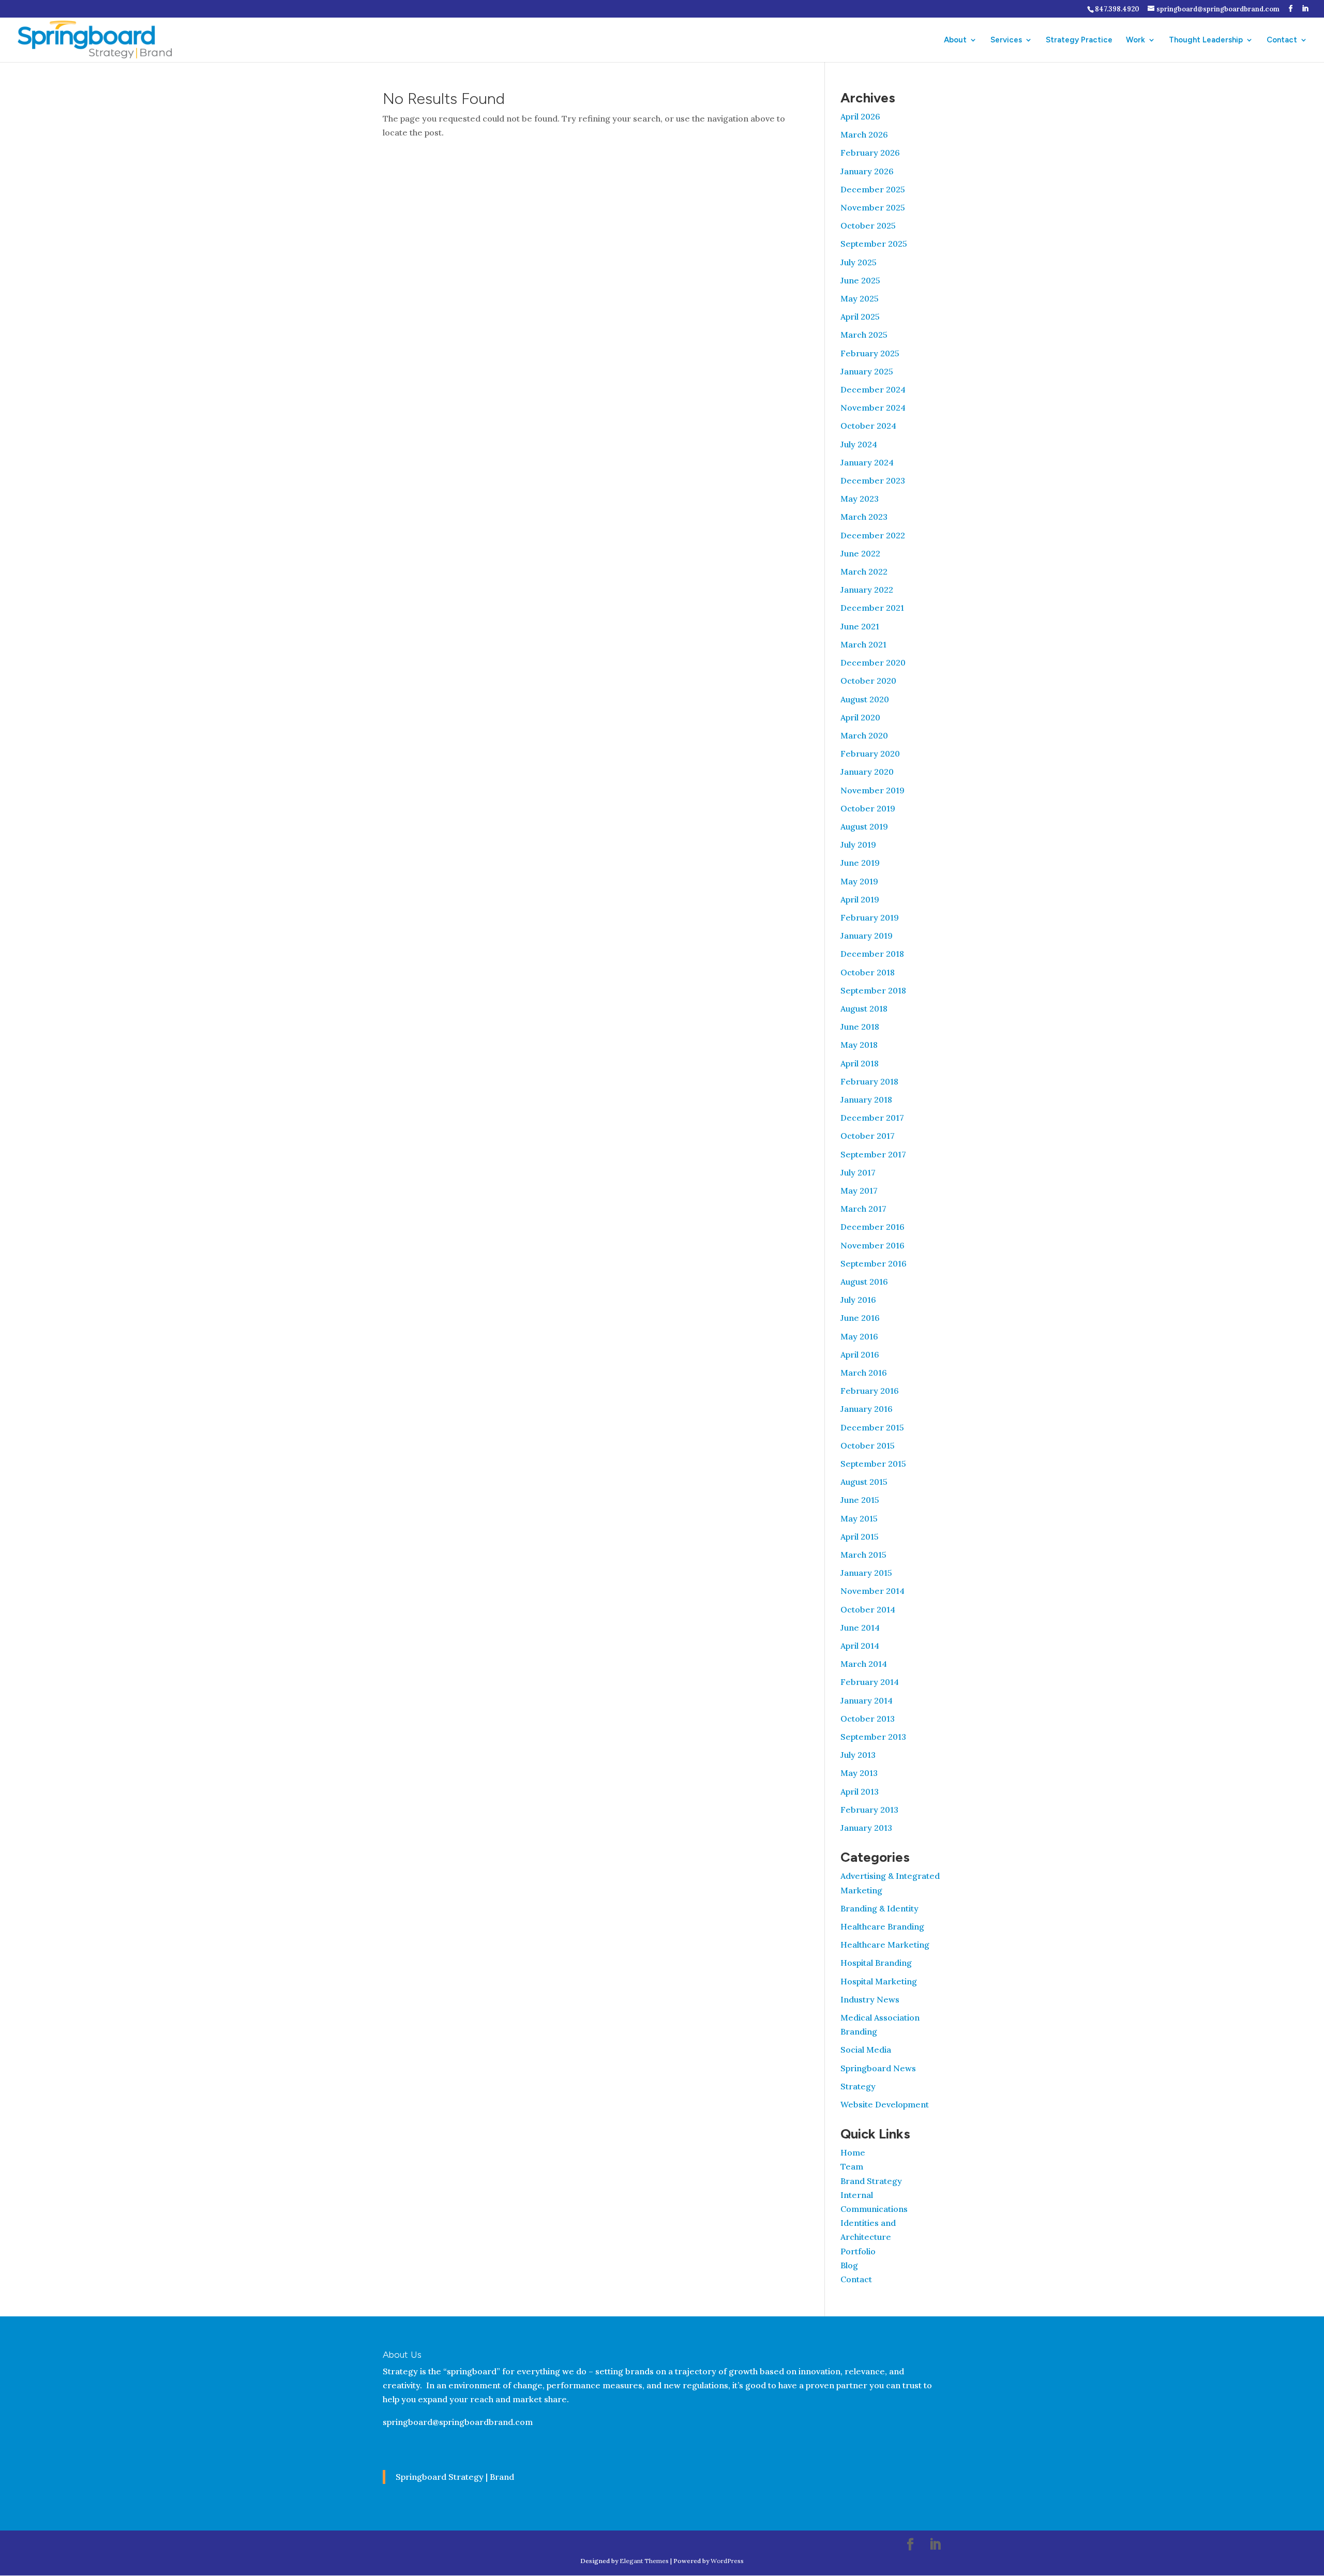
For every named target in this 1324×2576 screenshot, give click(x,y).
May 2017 (859, 1191)
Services (1006, 40)
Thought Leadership (1206, 40)
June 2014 (860, 1628)
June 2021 (860, 626)
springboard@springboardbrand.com (458, 2422)
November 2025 (873, 207)
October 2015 (868, 1445)
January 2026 (867, 171)
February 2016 (870, 1391)
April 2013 (860, 1791)
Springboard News (878, 2068)
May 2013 (859, 1773)
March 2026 (864, 134)
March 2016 (864, 1373)
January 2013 (866, 1828)
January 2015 (866, 1573)
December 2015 (872, 1427)
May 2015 (859, 1518)
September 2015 (873, 1464)
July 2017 (858, 1172)
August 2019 (864, 826)
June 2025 (860, 280)
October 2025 (868, 225)
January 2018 (866, 1099)
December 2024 (873, 389)
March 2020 (864, 735)
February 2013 (869, 1810)
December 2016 (872, 1227)
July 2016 (858, 1300)
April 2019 (860, 899)
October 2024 (868, 426)
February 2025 (870, 353)
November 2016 (872, 1245)
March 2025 (864, 335)
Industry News (870, 1999)
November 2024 (873, 408)
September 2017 (873, 1154)
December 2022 (873, 535)
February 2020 (870, 754)
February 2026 (870, 153)
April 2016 (860, 1354)
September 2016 (874, 1263)
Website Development (885, 2104)
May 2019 (859, 881)
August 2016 (864, 1282)
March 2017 (863, 1209)
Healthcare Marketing (885, 1945)
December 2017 (872, 1118)
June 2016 (860, 1318)
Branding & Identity (879, 1908)
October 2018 (868, 972)
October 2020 (868, 681)
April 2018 (860, 1063)
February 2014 (870, 1682)
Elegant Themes (644, 2561)
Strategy (858, 2086)
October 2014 (868, 1609)
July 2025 (859, 262)
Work (1135, 40)
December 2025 (873, 189)
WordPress (727, 2561)
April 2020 (860, 717)
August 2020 (865, 699)
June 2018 (860, 1027)
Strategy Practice (1079, 40)
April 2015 (860, 1536)
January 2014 (867, 1700)
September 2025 (874, 244)
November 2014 (872, 1591)
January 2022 (867, 590)
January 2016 (867, 1409)
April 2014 (860, 1646)
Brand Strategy (871, 2181)
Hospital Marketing (879, 1981)
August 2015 (864, 1482)
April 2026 (860, 116)
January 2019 (867, 936)
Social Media (866, 2050)
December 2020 (873, 662)
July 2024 (859, 444)
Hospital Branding (876, 1963)
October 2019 (868, 808)
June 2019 (860, 863)
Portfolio (858, 2251)
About (955, 40)
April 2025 (860, 317)
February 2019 (870, 917)
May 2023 (860, 499)
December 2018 (872, 954)
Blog (849, 2265)
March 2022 (864, 571)
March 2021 (863, 644)
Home (853, 2152)
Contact (1282, 40)
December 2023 (873, 480)
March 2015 (863, 1555)
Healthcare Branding (882, 1926)
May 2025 (860, 298)
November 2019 (872, 790)
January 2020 (867, 772)
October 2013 (868, 1719)
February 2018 (869, 1081)
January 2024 (867, 462)
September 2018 (873, 990)
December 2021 (872, 608)
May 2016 (859, 1336)
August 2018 (864, 1008)
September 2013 (873, 1737)
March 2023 (864, 517)
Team (852, 2166)
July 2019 (858, 845)
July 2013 (858, 1755)
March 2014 (864, 1664)
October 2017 (868, 1136)
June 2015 (860, 1500)
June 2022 (860, 553)
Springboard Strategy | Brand (455, 2477)
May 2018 (859, 1045)
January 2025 (867, 371)
